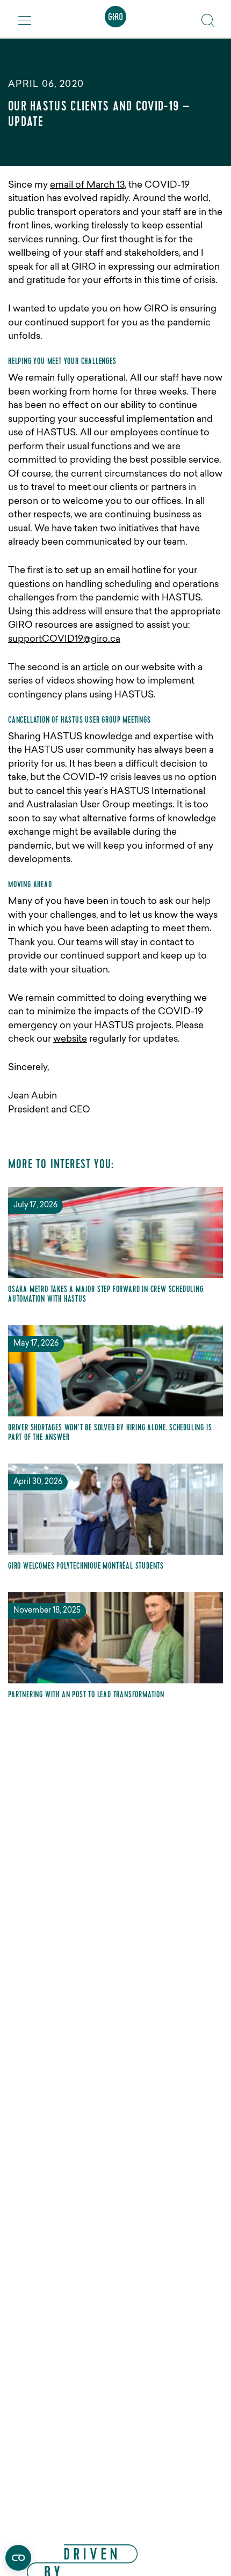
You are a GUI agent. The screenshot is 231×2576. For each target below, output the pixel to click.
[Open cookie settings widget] (18, 2558)
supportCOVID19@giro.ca (64, 639)
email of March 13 (87, 185)
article (96, 668)
